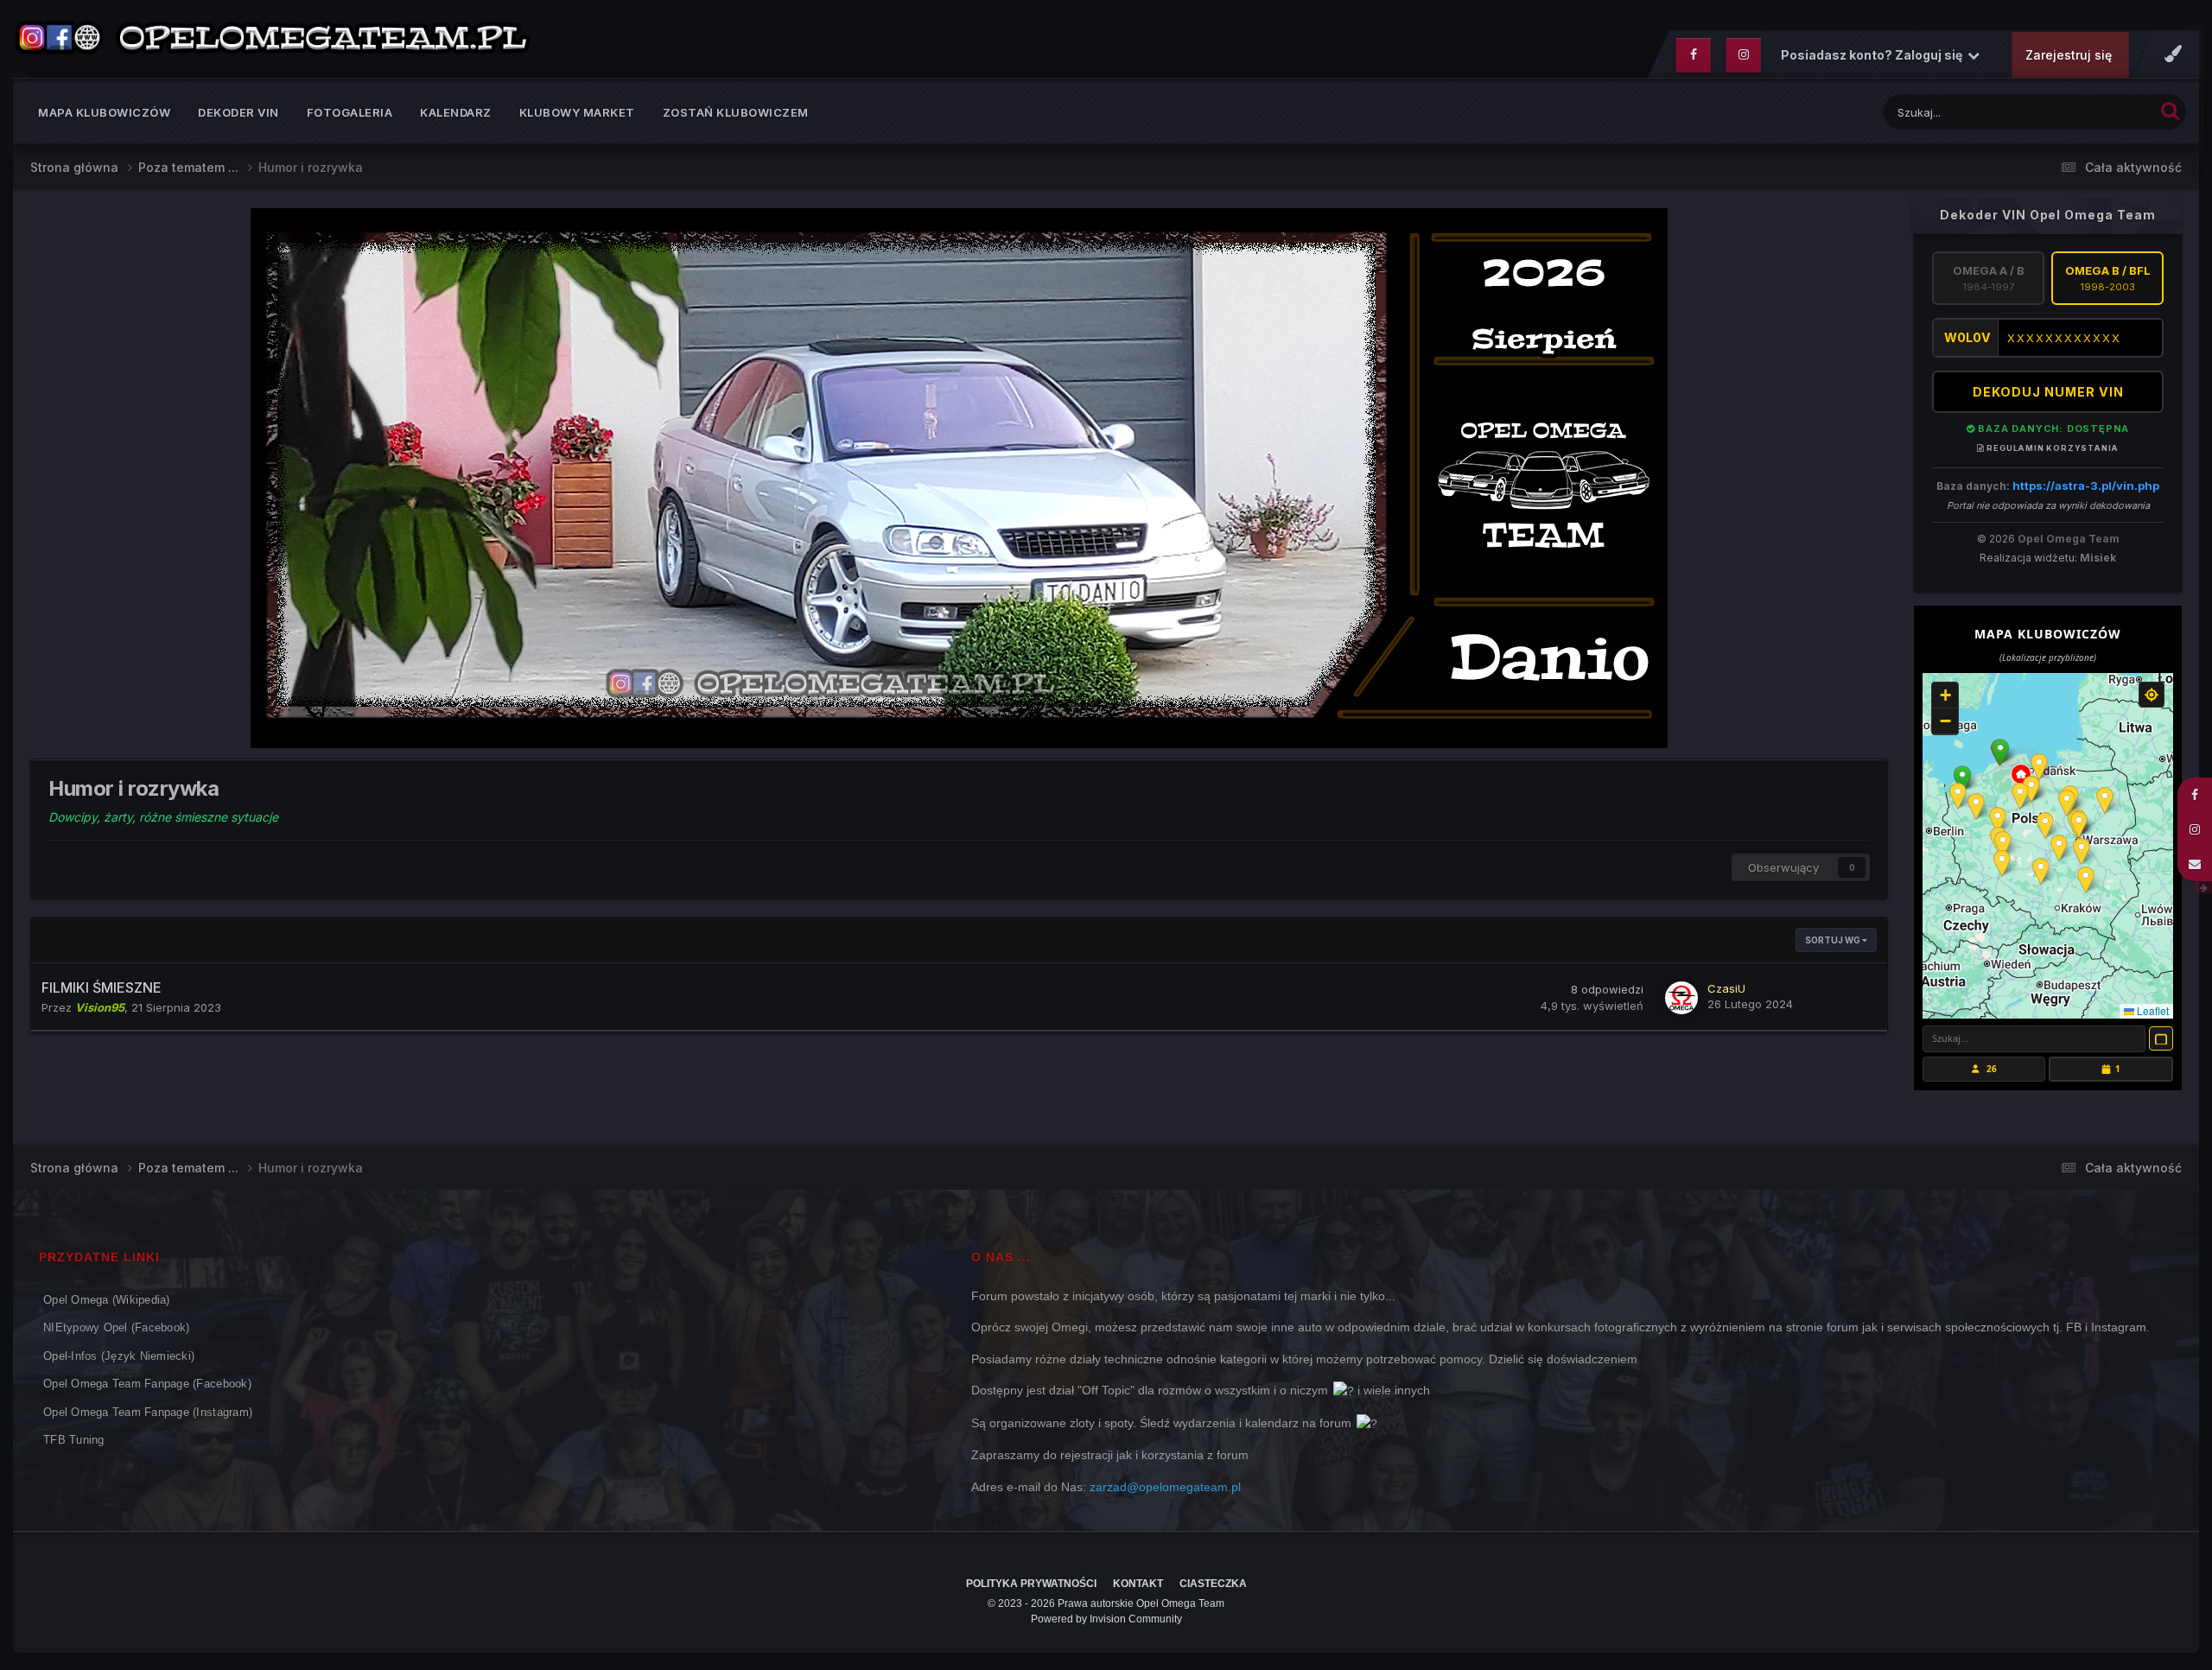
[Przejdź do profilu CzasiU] (1681, 998)
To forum (2107, 112)
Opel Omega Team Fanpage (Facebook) (147, 1384)
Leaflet (2152, 1010)
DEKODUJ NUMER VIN (2048, 392)
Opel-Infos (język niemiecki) (119, 1356)
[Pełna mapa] (2161, 1038)
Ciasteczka (1213, 1584)
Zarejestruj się (2069, 55)
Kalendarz (456, 112)
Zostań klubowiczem (736, 112)
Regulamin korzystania (2052, 448)
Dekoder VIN (238, 112)
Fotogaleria (350, 112)
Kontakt (1138, 1584)
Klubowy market (577, 112)
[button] (2000, 752)
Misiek (2098, 558)
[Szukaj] (2170, 110)
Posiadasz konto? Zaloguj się (1874, 55)
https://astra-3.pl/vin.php (2086, 486)
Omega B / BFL (2108, 278)
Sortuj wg (1834, 940)
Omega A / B (1989, 278)
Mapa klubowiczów (104, 112)
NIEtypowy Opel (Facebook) (117, 1327)
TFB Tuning (74, 1440)
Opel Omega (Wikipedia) (107, 1300)
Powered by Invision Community (1106, 1619)
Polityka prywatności (1031, 1584)
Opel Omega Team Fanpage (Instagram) (148, 1412)
